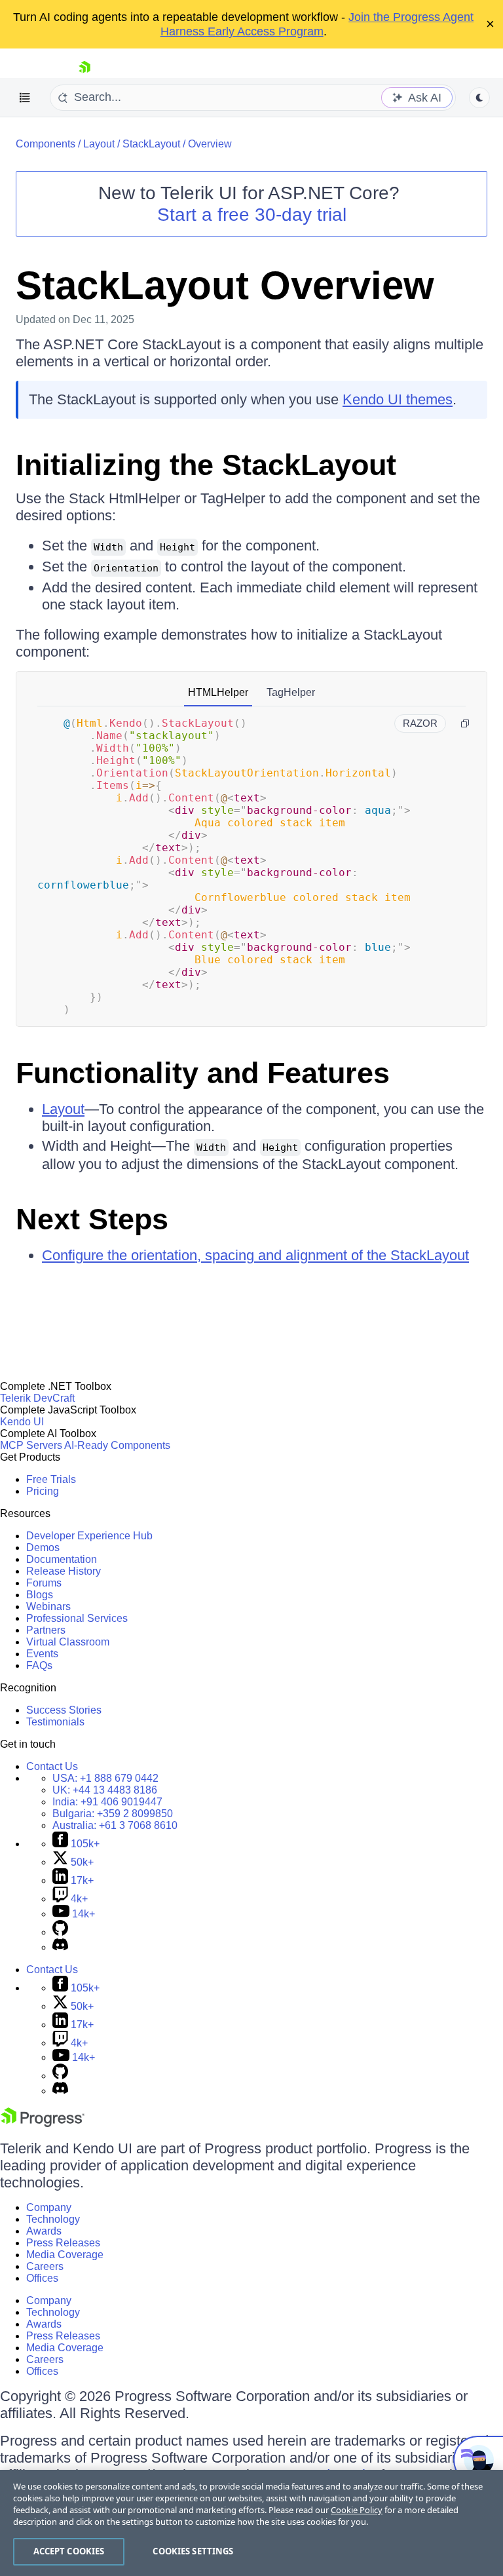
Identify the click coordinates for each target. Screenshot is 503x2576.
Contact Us (52, 1766)
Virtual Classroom (68, 1642)
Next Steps (92, 1219)
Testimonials (55, 1722)
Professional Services (77, 1618)
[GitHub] (60, 1932)
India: (107, 1802)
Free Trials (51, 1479)
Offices (42, 2278)
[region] (251, 2523)
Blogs (40, 1595)
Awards (44, 2231)
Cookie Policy (357, 2510)
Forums (44, 1583)
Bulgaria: (113, 1814)
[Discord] (60, 1947)
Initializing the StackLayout (206, 465)
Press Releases (63, 2243)
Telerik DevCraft (37, 1398)
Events (42, 1654)
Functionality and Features (203, 1073)
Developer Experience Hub (89, 1536)
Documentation (62, 1559)
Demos (43, 1548)
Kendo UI (22, 1422)
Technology (53, 2219)
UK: (105, 1790)
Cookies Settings (193, 2551)
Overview (210, 144)
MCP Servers (31, 1445)
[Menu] (25, 98)
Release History (64, 1571)
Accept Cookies (69, 2551)
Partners (46, 1630)
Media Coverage (65, 2255)
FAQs (39, 1665)
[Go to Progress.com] (43, 2124)
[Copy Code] (465, 723)
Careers (45, 2266)
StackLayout (151, 144)
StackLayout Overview (225, 285)
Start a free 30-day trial (252, 215)
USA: (105, 1778)
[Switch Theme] (479, 98)
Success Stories (64, 1710)
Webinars (48, 1606)
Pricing (43, 1491)
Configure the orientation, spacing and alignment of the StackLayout (255, 1255)
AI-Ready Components (117, 1445)
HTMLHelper (218, 692)
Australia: (115, 1825)
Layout (99, 144)
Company (49, 2207)
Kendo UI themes (398, 399)
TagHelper (291, 692)
